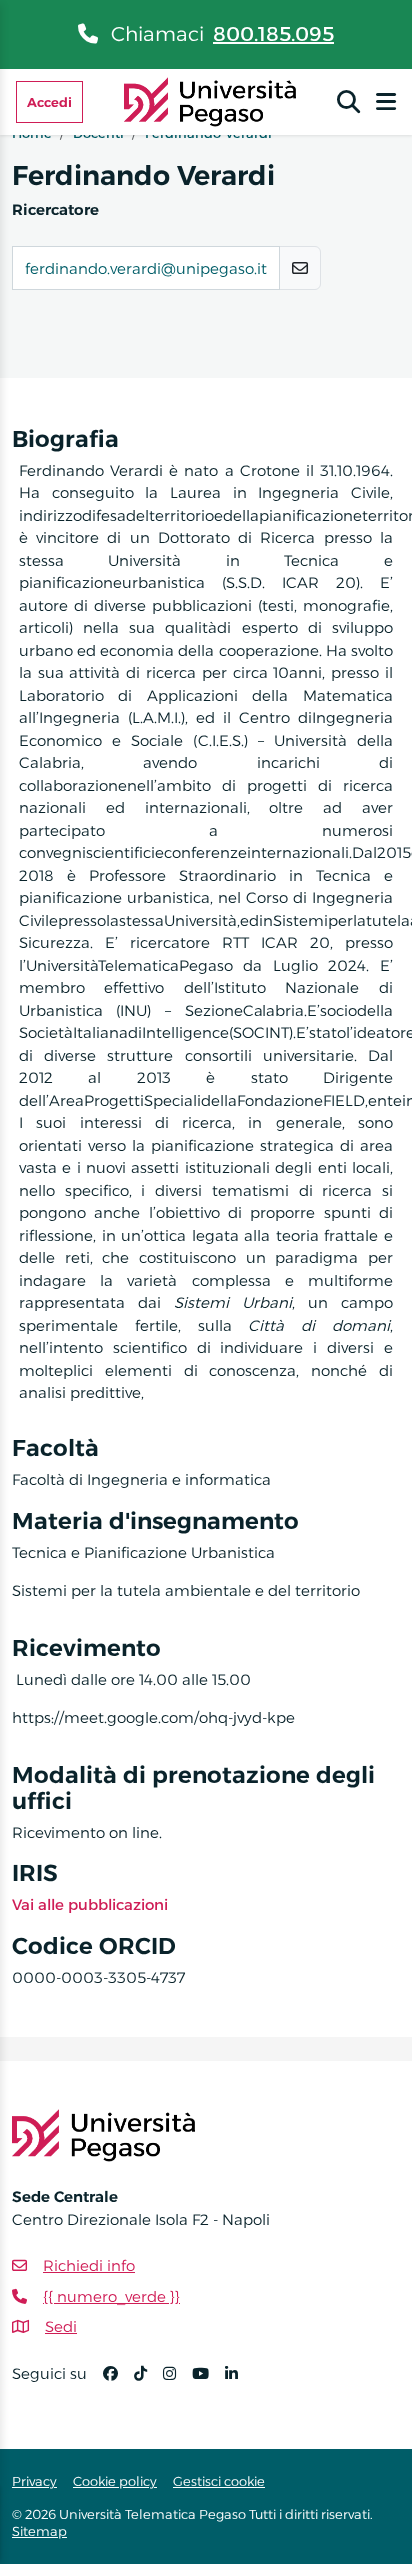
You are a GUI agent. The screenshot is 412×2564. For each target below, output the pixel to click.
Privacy (34, 2481)
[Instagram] (177, 2382)
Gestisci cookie (219, 2481)
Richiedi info (89, 2265)
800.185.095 (273, 34)
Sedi (61, 2326)
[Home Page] (210, 100)
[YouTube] (208, 2382)
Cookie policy (115, 2481)
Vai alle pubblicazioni (90, 1904)
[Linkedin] (239, 2382)
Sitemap (39, 2531)
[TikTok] (148, 2382)
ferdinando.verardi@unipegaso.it (146, 268)
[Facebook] (118, 2382)
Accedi (49, 102)
